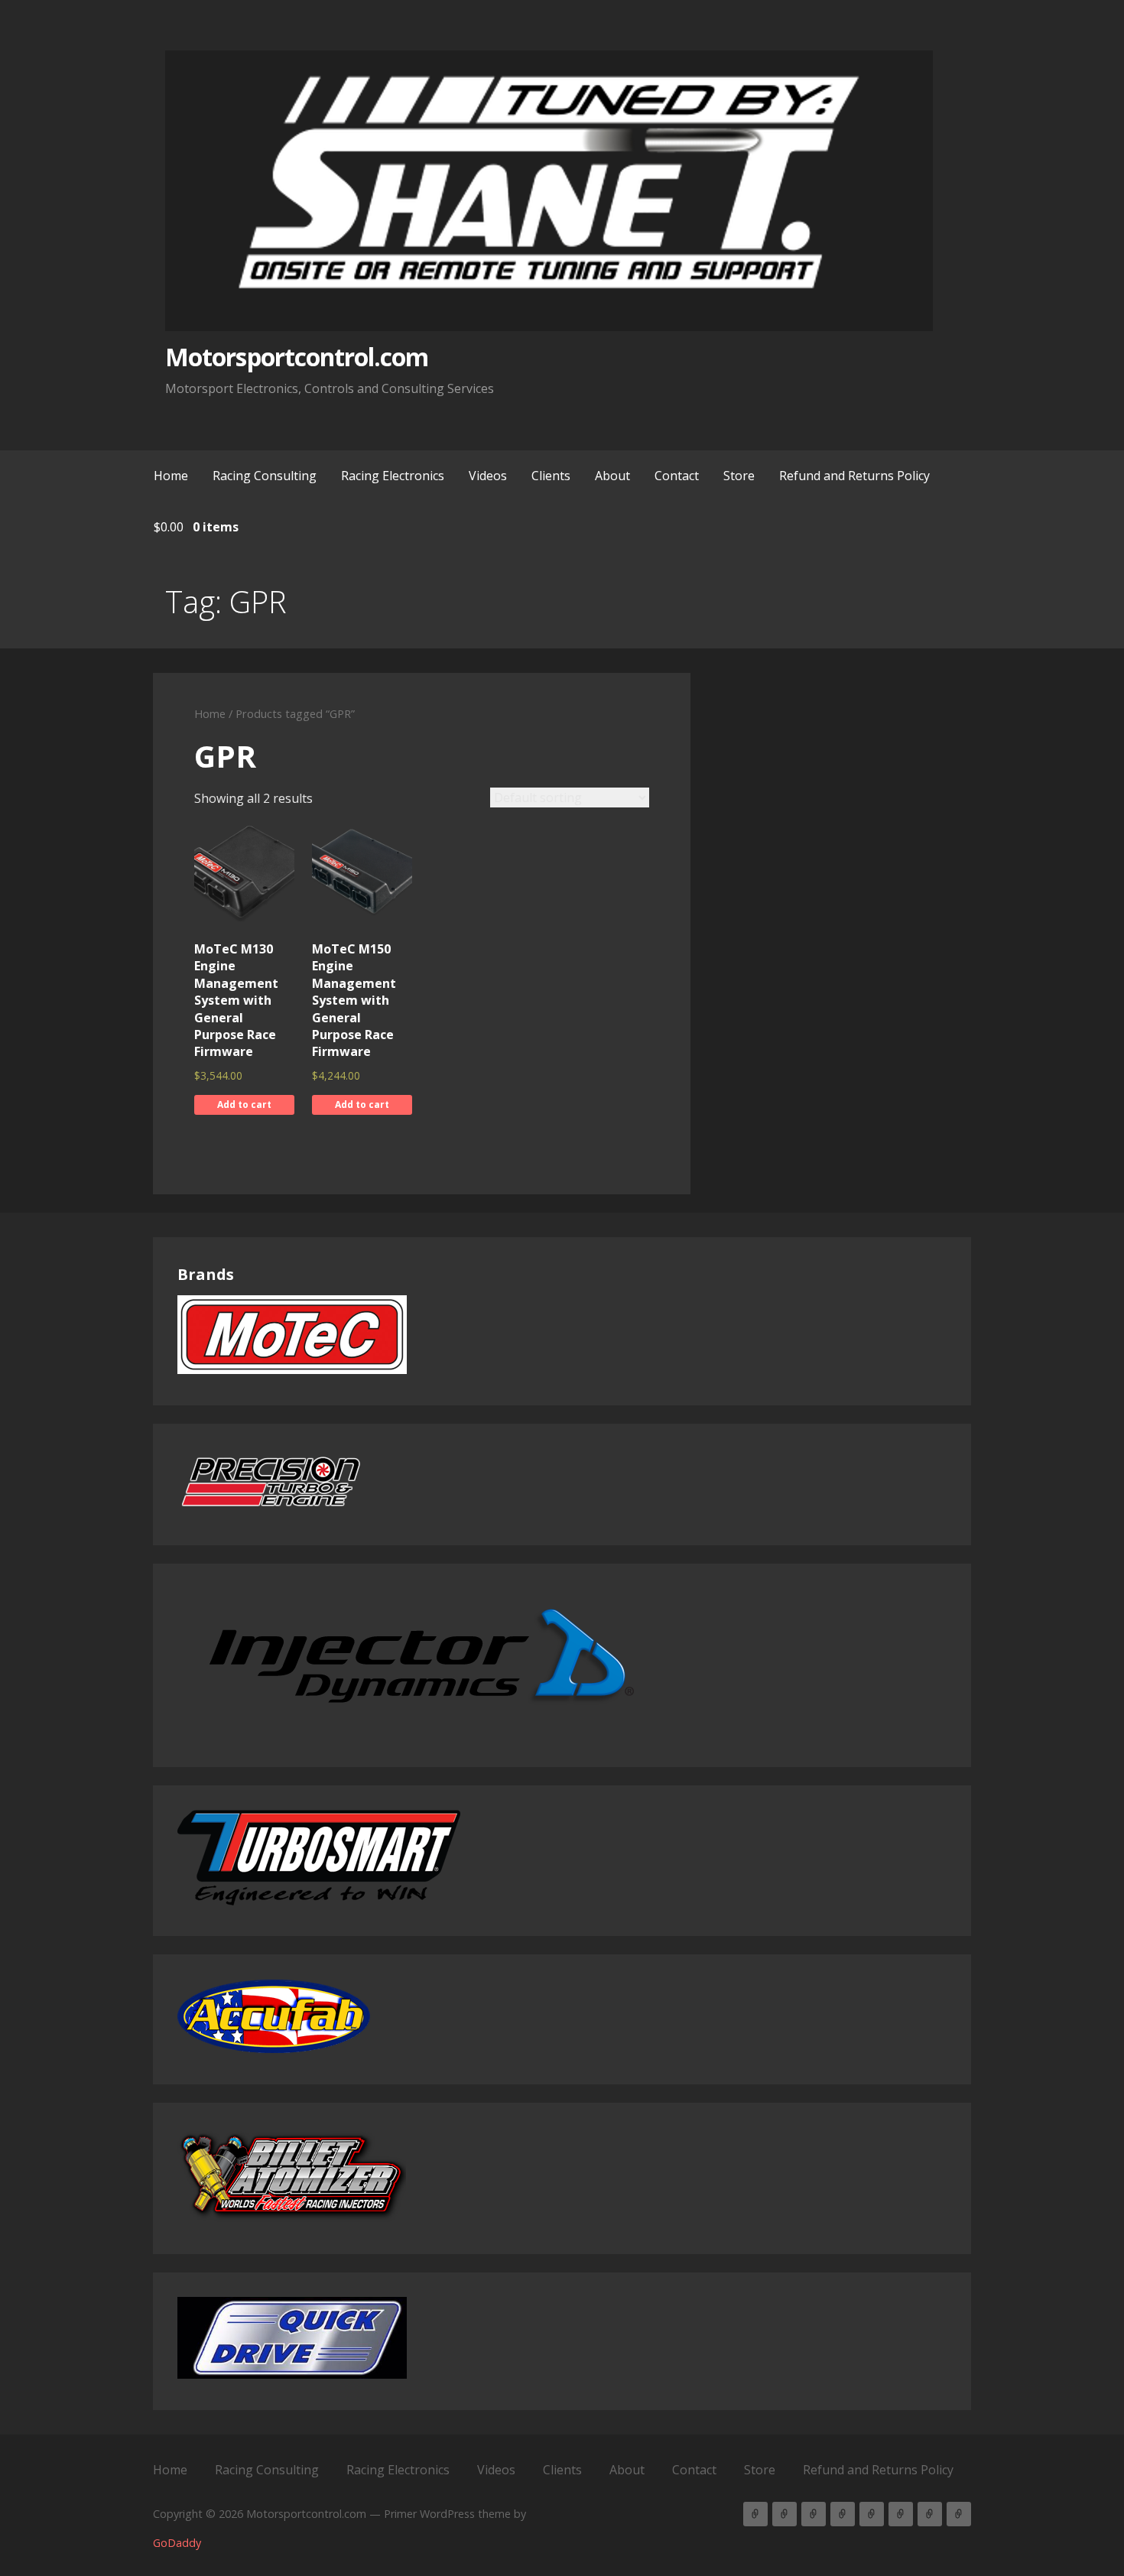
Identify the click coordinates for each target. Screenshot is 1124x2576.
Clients (551, 476)
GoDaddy (177, 2543)
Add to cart (244, 1104)
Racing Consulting (265, 476)
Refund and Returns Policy (854, 476)
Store (739, 476)
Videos (488, 476)
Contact (677, 476)
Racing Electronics (393, 476)
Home (171, 476)
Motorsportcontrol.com (297, 357)
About (612, 476)
